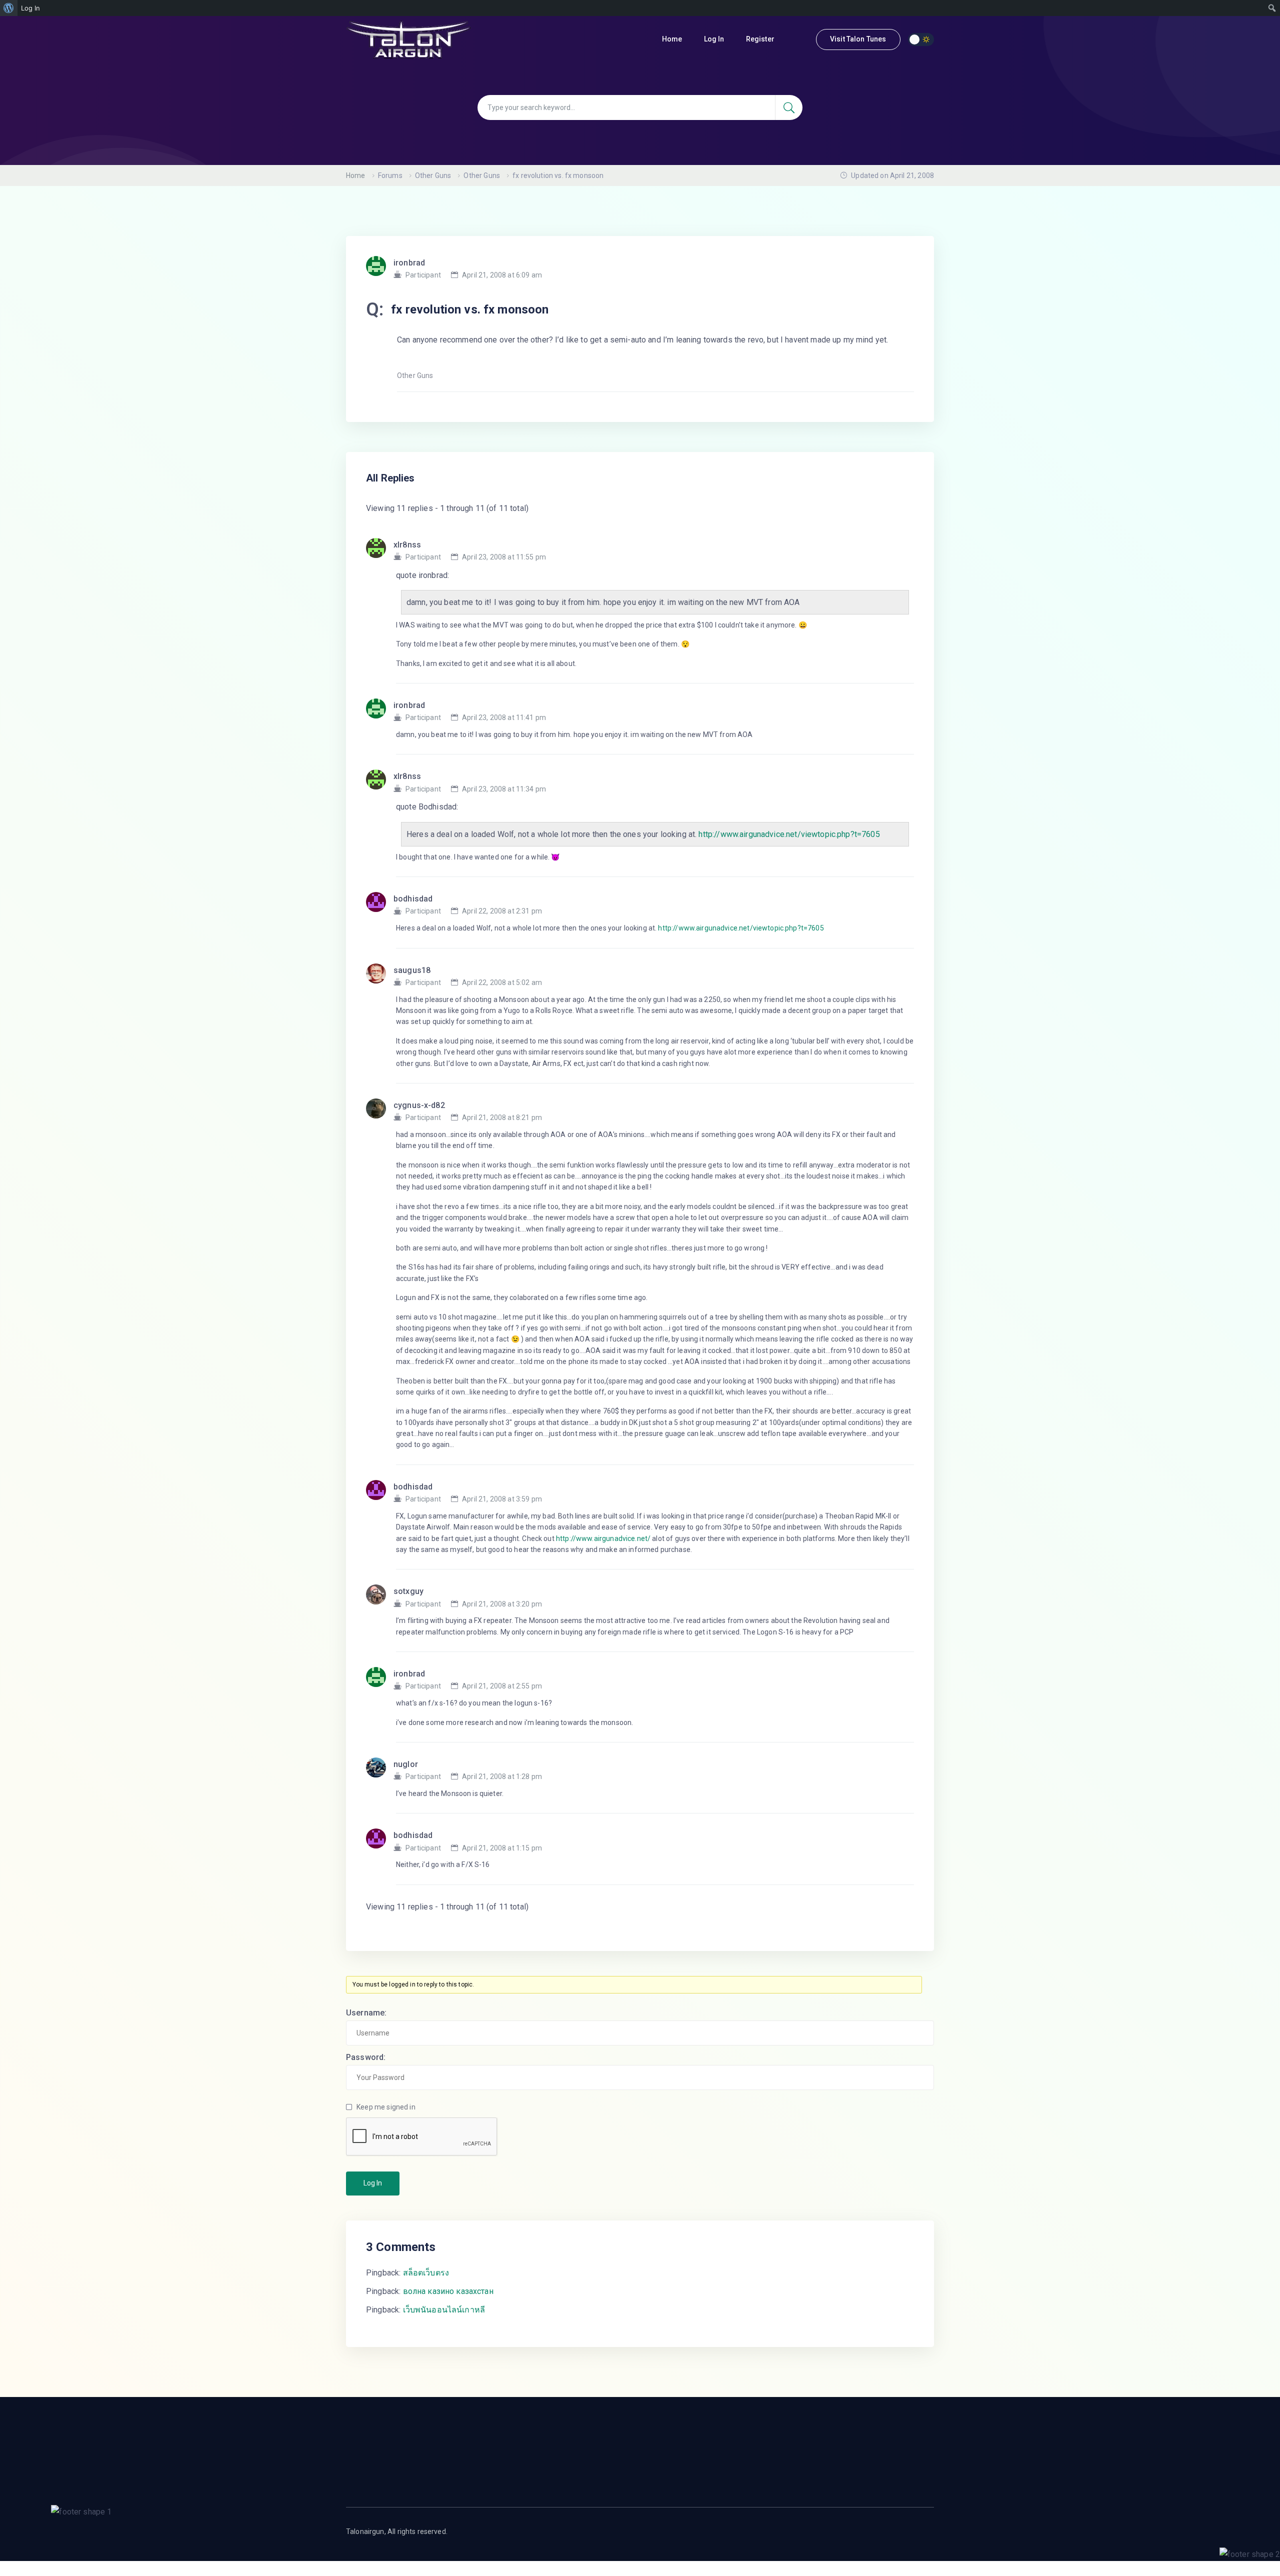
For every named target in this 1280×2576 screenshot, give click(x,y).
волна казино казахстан (448, 2291)
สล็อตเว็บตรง (426, 2273)
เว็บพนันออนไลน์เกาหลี (444, 2310)
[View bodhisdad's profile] (380, 905)
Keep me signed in (386, 2107)
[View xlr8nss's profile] (380, 551)
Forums (390, 175)
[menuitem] (9, 8)
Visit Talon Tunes (858, 39)
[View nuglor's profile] (380, 1770)
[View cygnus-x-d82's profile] (380, 1111)
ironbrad (409, 263)
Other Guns (433, 175)
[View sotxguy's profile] (380, 1597)
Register (761, 39)
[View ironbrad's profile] (380, 711)
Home (673, 39)
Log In (715, 39)
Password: (366, 2057)
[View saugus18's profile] (380, 976)
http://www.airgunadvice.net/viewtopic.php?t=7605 (789, 834)
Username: (366, 2013)
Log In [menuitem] (30, 8)
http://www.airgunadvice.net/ (603, 1538)
